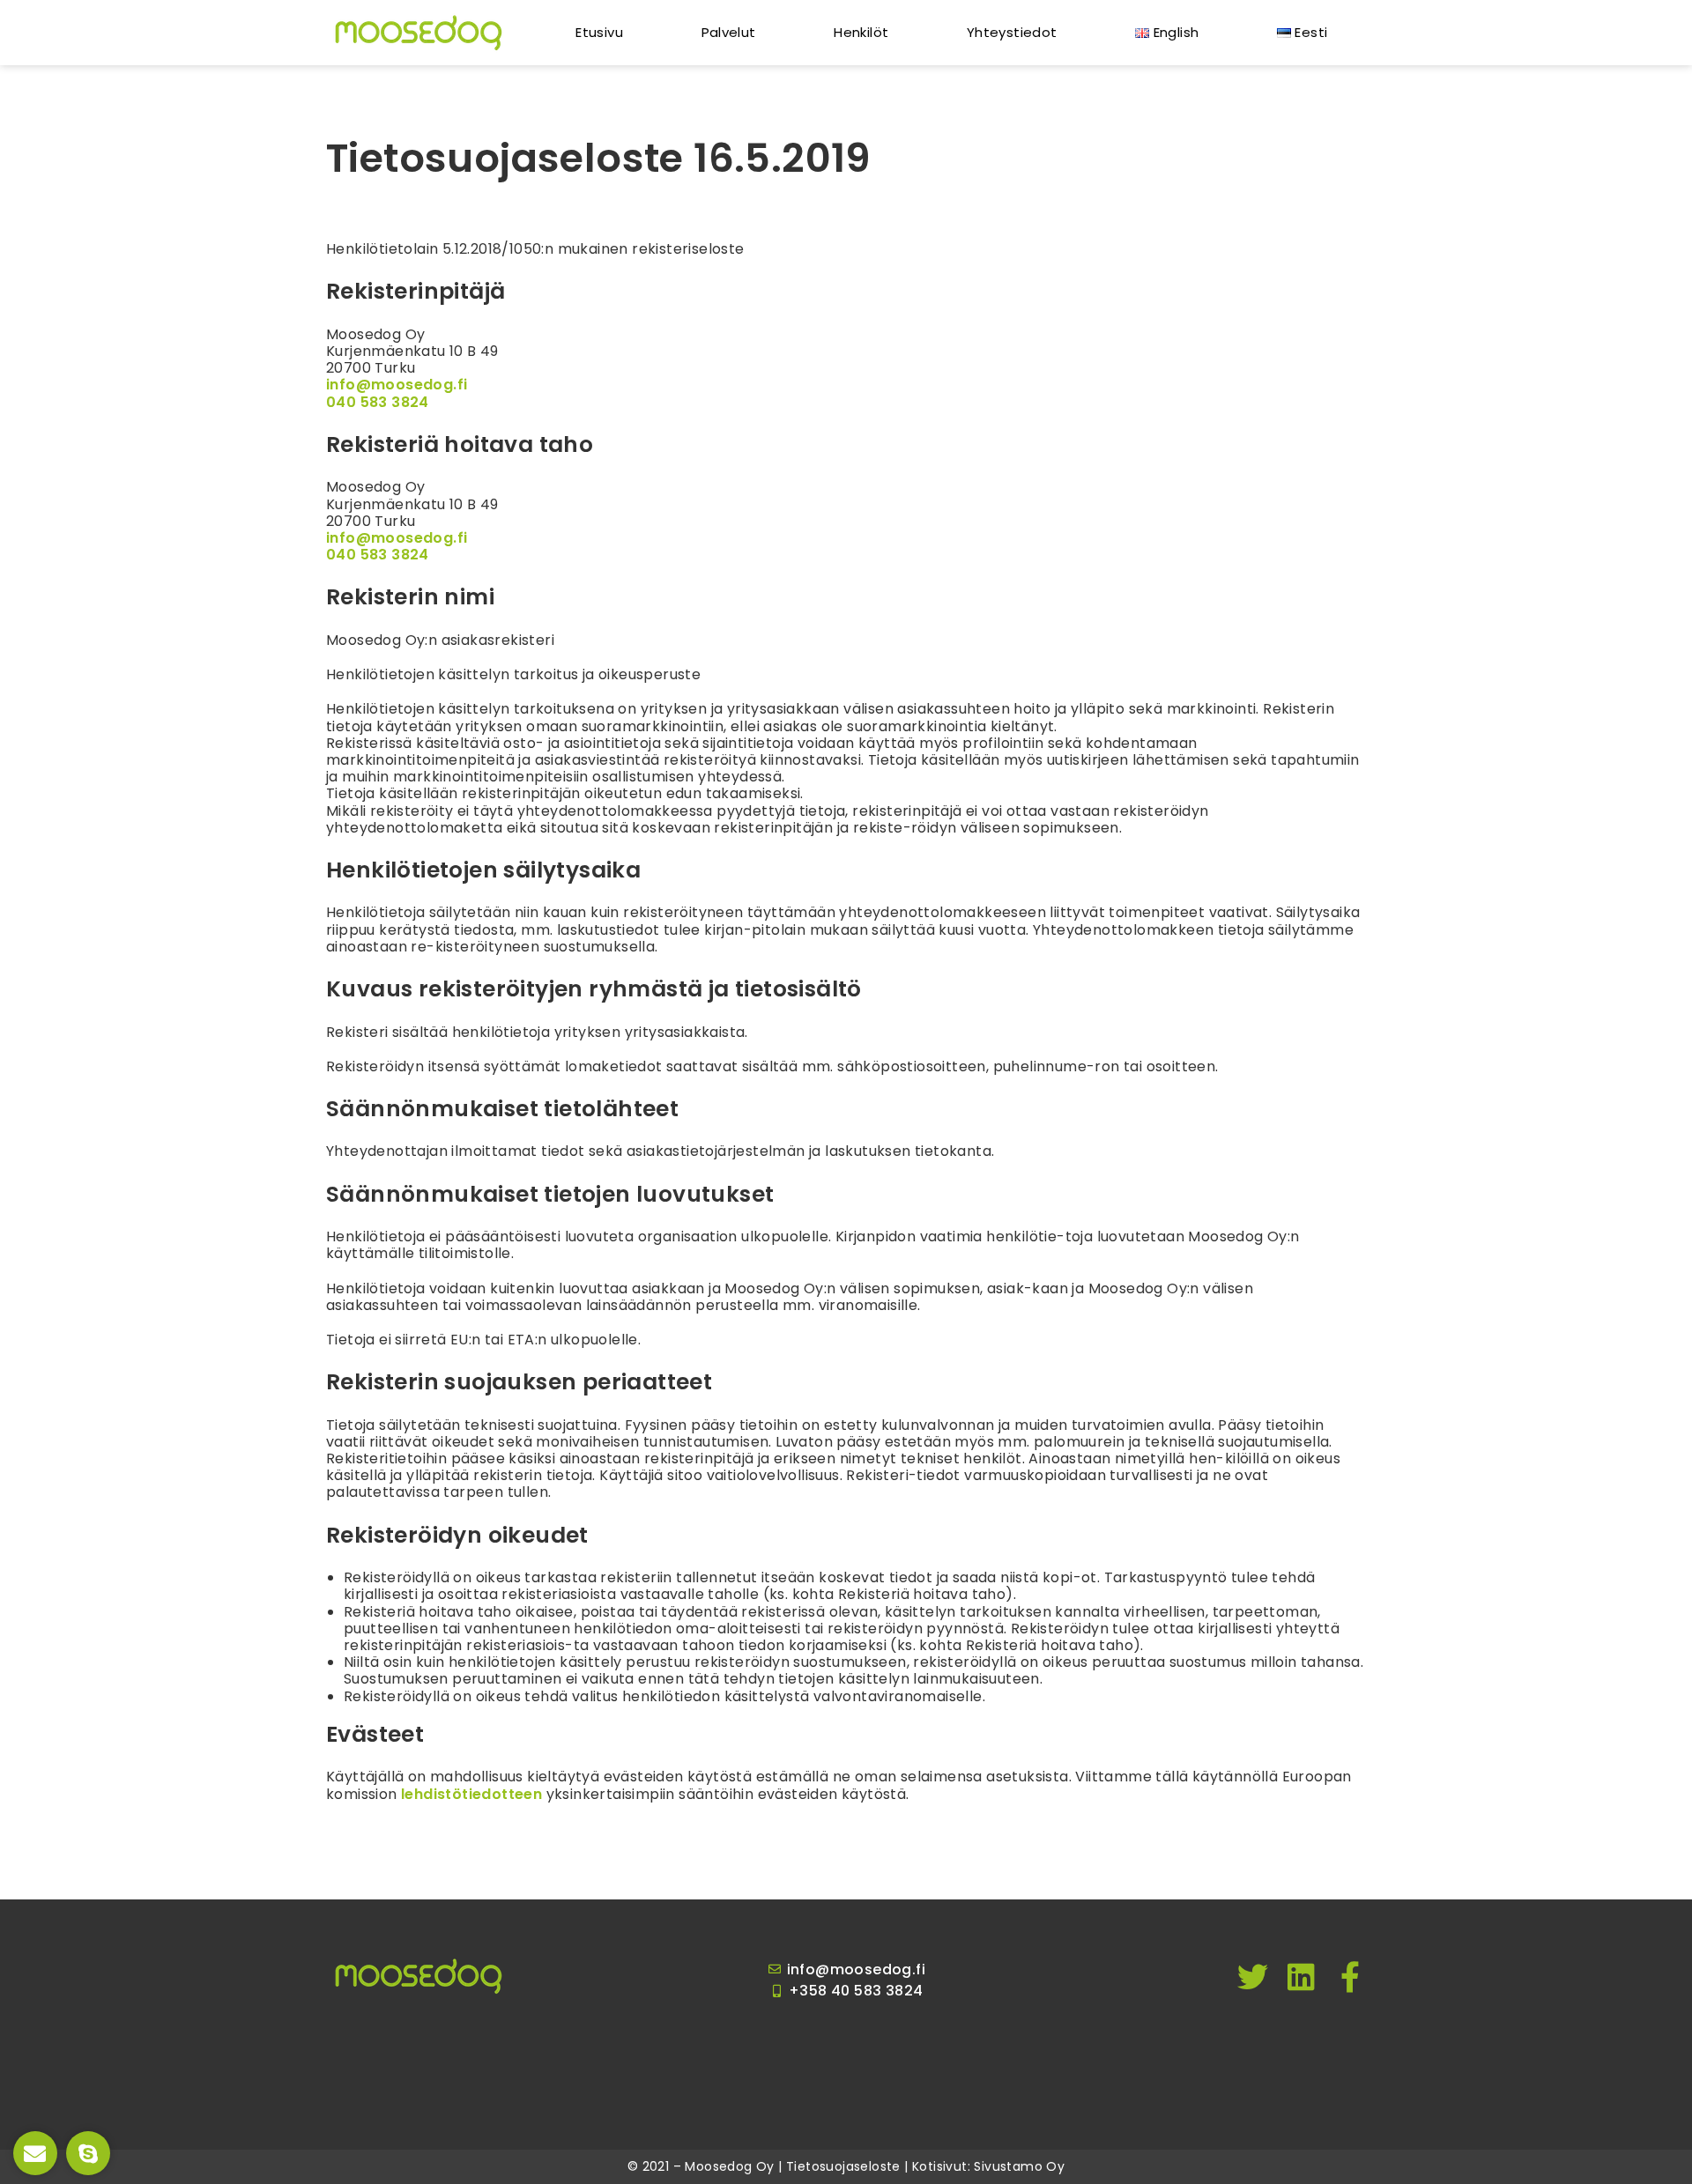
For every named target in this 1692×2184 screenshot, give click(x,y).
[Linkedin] (1302, 1977)
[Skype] (88, 2153)
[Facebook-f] (1351, 1977)
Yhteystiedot (1012, 32)
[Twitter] (1253, 1977)
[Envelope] (35, 2153)
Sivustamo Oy (1019, 2166)
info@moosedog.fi (397, 385)
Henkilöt (861, 32)
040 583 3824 (378, 402)
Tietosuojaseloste (843, 2166)
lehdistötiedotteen (471, 1794)
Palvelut (729, 32)
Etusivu (599, 32)
